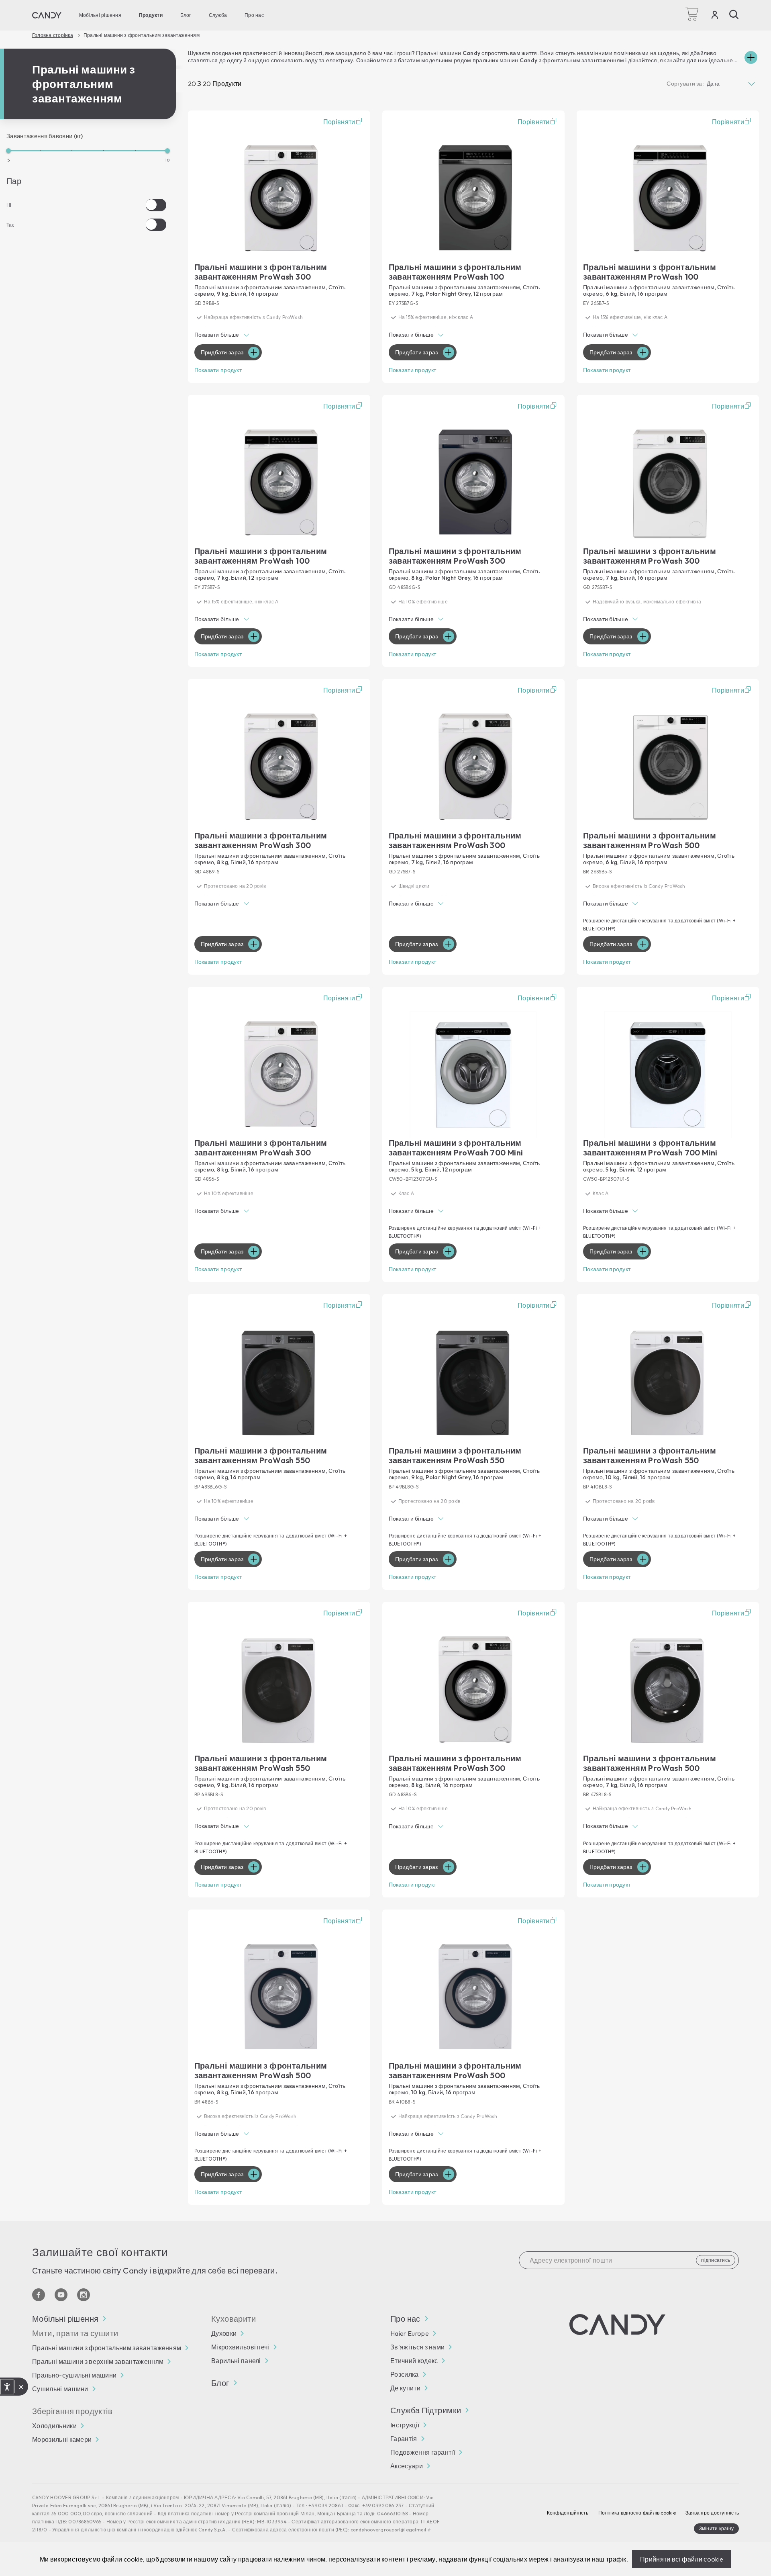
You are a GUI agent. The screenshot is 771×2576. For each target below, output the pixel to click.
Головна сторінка (53, 35)
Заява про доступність (712, 2513)
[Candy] (47, 15)
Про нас (254, 15)
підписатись (716, 2260)
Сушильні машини (60, 2389)
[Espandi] (751, 57)
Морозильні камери (62, 2439)
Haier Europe (410, 2333)
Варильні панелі (236, 2361)
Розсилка (405, 2374)
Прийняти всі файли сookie (682, 2559)
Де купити (405, 2388)
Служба (218, 15)
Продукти (151, 15)
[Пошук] (734, 14)
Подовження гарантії (423, 2452)
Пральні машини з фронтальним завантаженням (107, 2348)
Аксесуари (407, 2466)
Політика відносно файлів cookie (637, 2513)
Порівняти (339, 122)
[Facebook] (39, 2295)
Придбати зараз (222, 352)
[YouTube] (61, 2295)
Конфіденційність (568, 2513)
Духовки (224, 2333)
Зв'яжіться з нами (417, 2347)
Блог (186, 15)
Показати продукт (218, 370)
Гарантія (404, 2439)
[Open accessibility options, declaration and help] (7, 2387)
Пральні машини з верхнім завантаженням (98, 2361)
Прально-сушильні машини (74, 2375)
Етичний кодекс (414, 2361)
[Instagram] (84, 2295)
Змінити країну (716, 2528)
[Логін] (715, 16)
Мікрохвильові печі (240, 2347)
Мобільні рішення (100, 15)
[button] (279, 336)
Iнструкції (405, 2425)
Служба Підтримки (426, 2410)
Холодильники (54, 2426)
